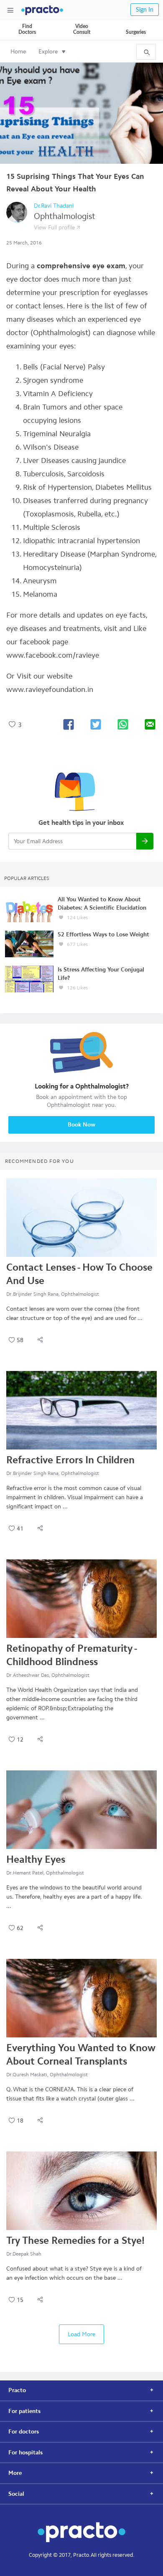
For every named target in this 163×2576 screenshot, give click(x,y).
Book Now (81, 1125)
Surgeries (136, 32)
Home (18, 52)
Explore (48, 52)
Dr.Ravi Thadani (54, 206)
